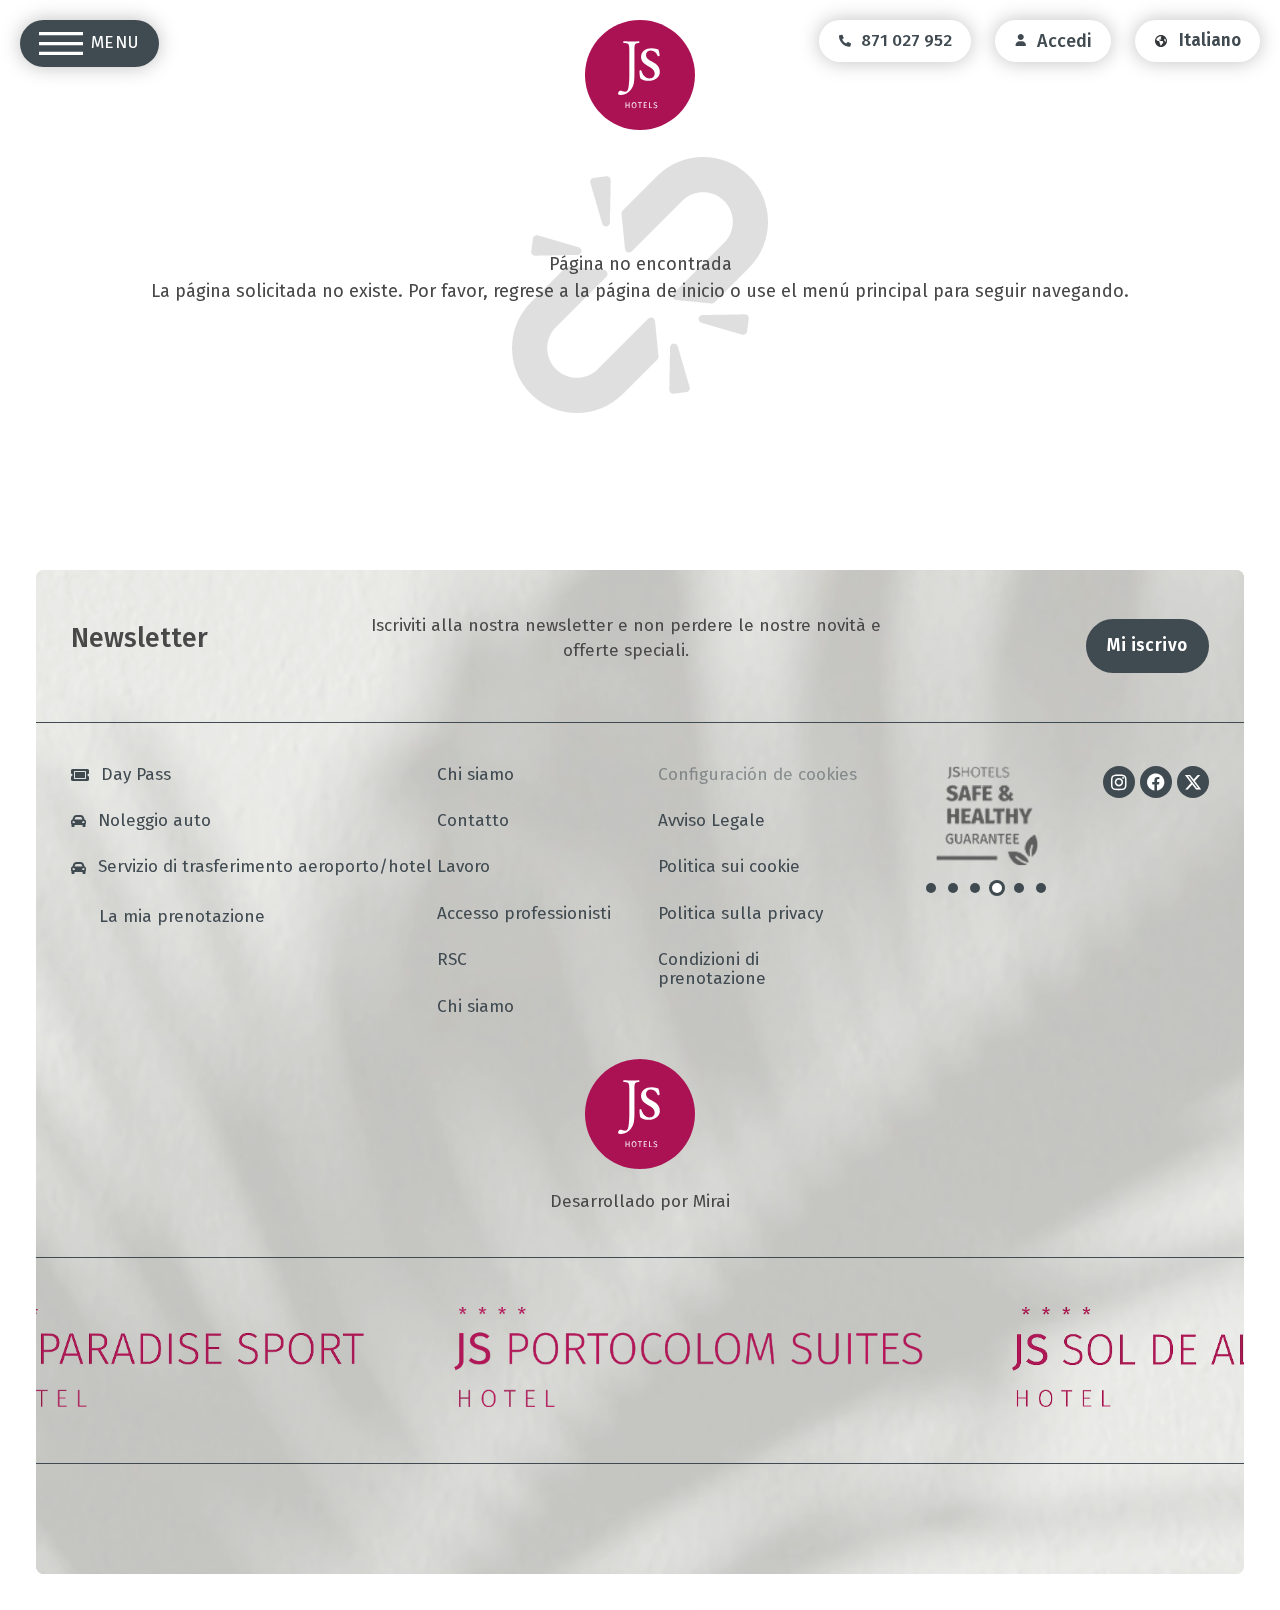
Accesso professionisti (524, 914)
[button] (931, 888)
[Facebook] (1156, 782)
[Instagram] (1119, 782)
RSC (452, 960)
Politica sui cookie (729, 867)
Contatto (473, 821)
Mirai (711, 1201)
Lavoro (463, 867)
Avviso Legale (711, 821)
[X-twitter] (1193, 782)
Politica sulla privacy (740, 914)
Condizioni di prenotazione (712, 970)
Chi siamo (475, 775)
